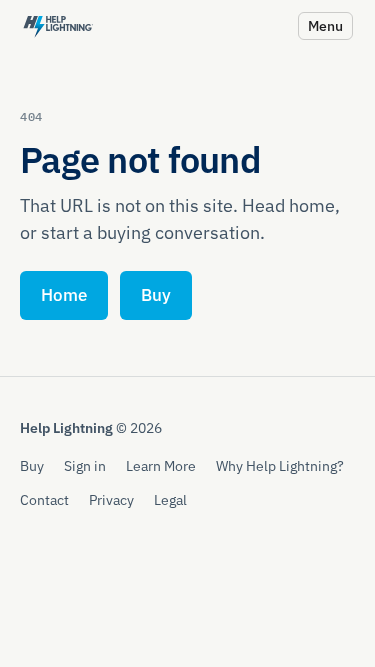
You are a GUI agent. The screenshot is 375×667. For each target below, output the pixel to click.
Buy (156, 295)
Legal (170, 499)
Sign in (85, 465)
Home (64, 295)
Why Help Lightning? (280, 465)
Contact (44, 499)
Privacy (111, 499)
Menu (325, 25)
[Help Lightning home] (58, 25)
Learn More (161, 465)
